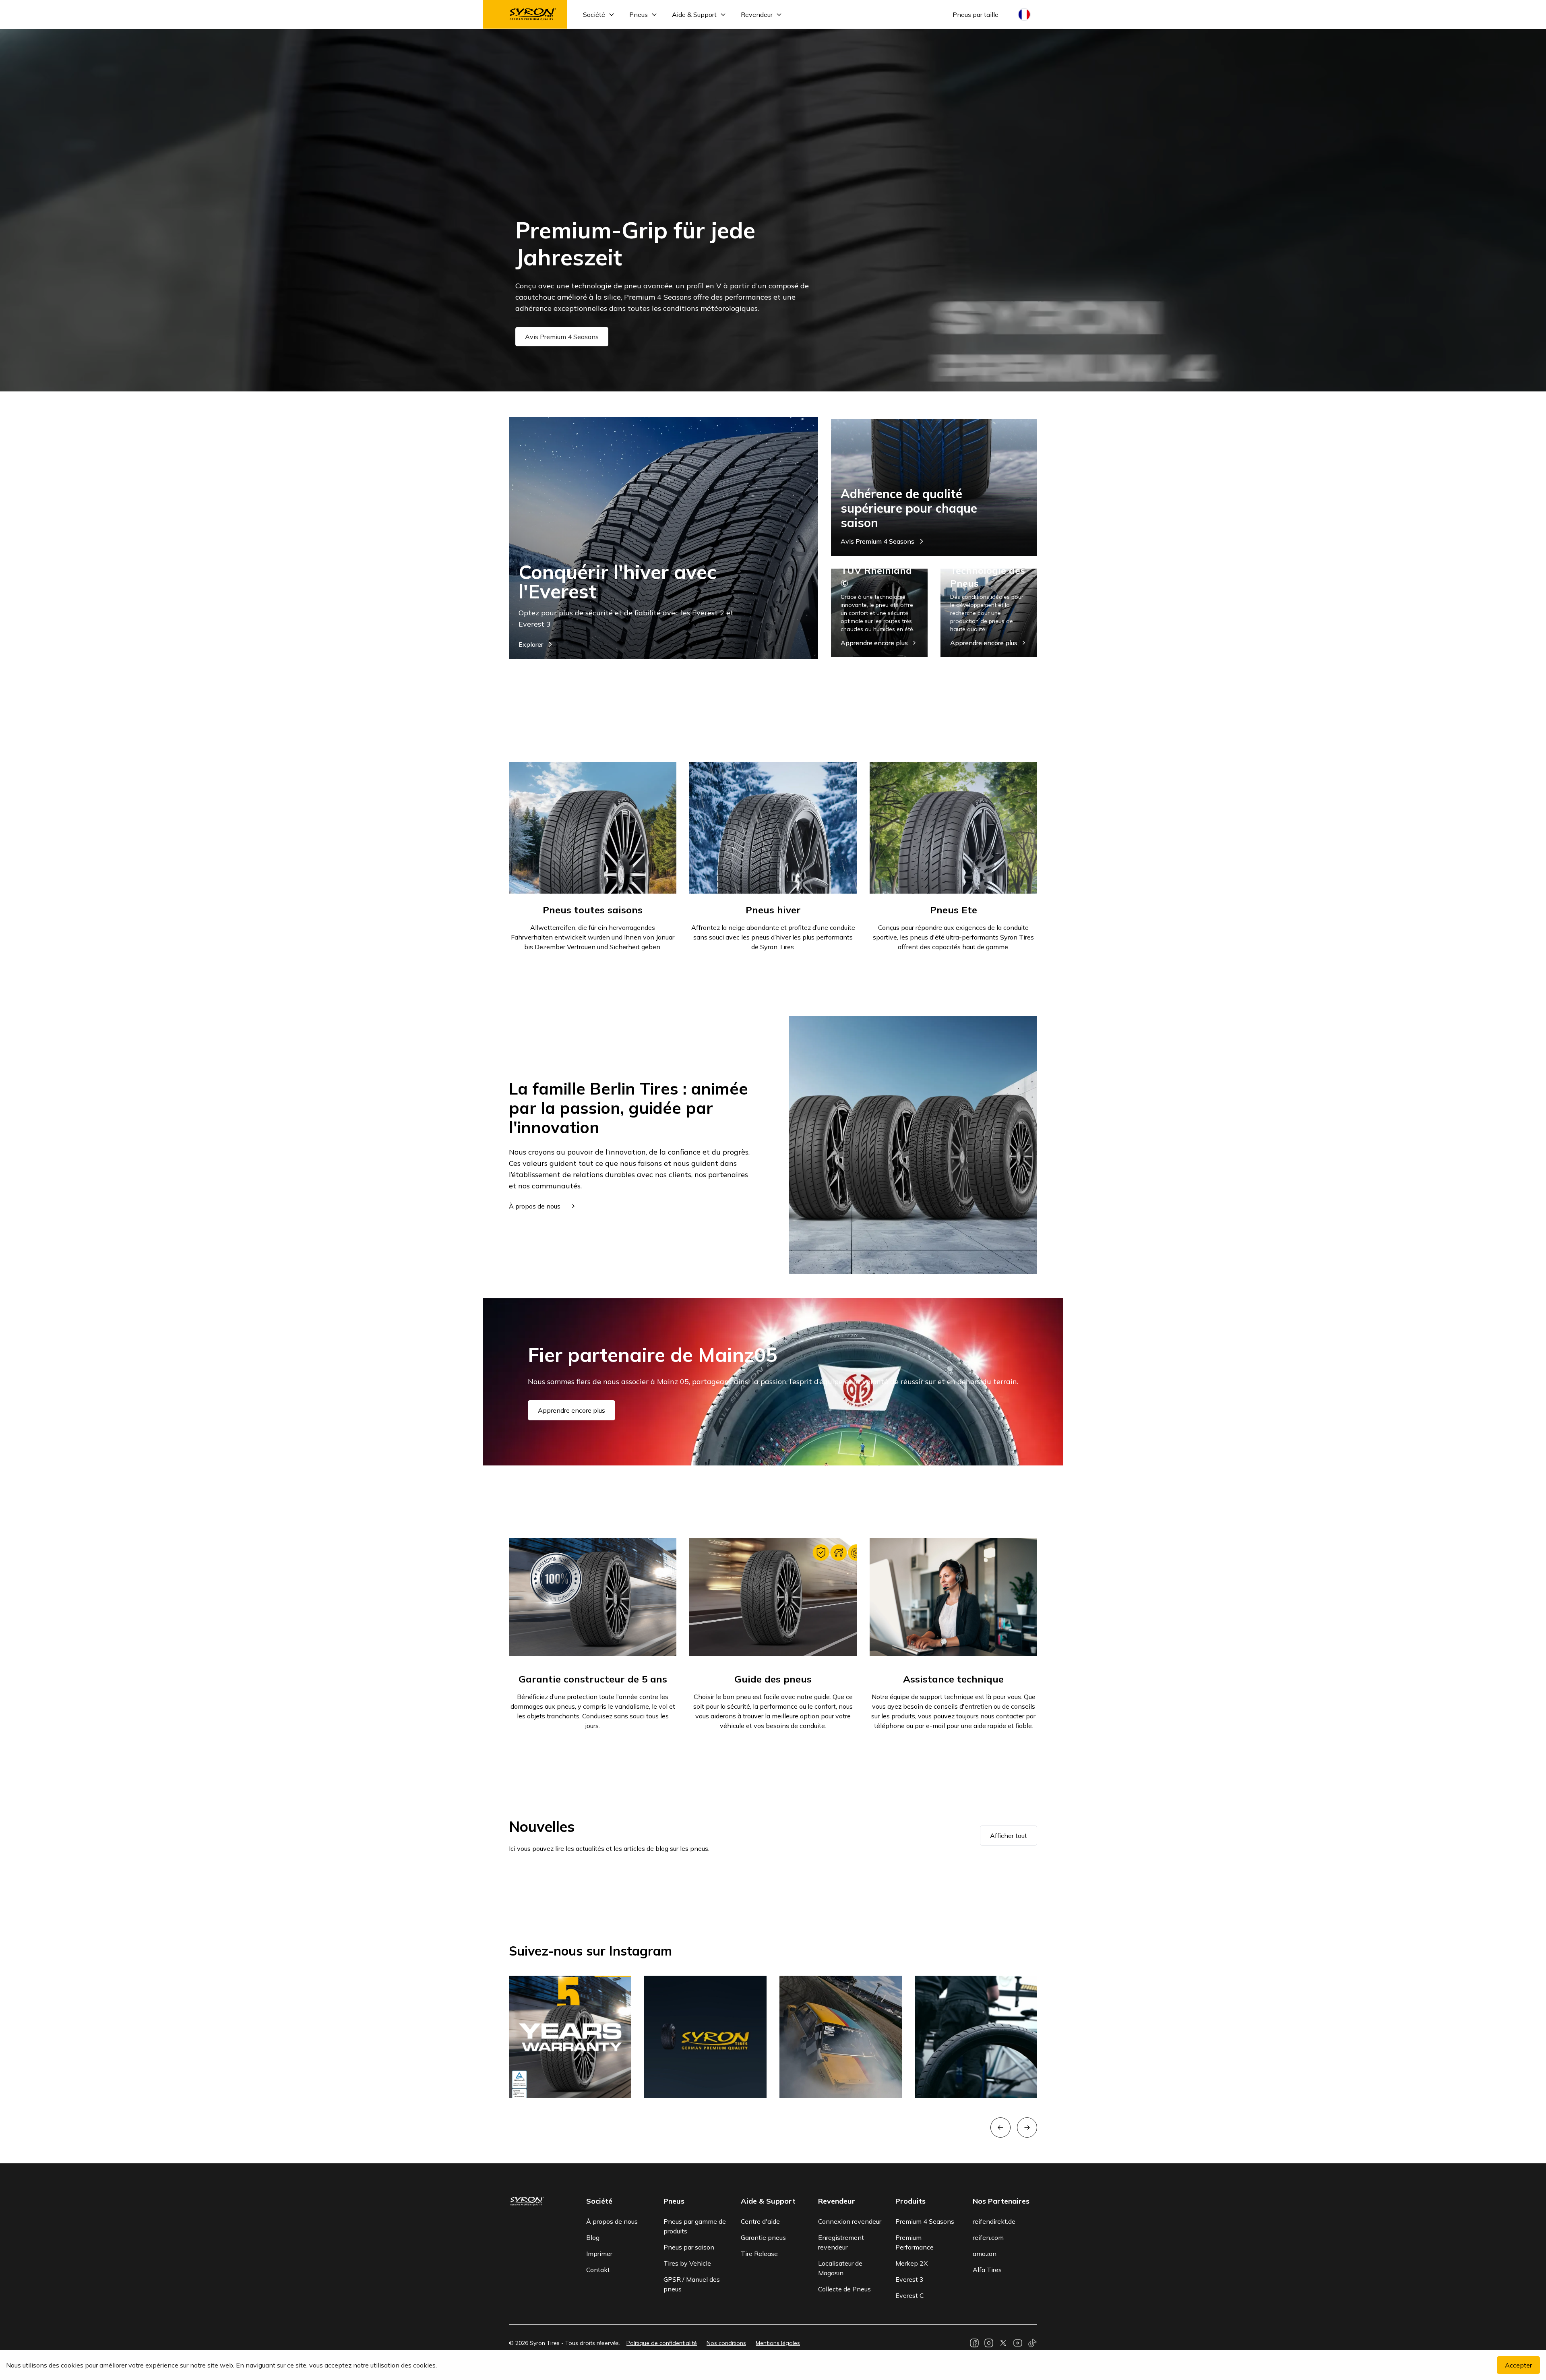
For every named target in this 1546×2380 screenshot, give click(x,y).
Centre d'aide (760, 2221)
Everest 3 (909, 2279)
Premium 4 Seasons (925, 2221)
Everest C (910, 2295)
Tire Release (759, 2254)
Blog (593, 2237)
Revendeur (757, 14)
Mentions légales (778, 2343)
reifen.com (988, 2237)
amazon (985, 2254)
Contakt (598, 2270)
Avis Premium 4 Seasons (562, 337)
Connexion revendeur (850, 2221)
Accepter (1518, 2365)
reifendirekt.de (994, 2221)
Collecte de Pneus (844, 2289)
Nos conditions (726, 2343)
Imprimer (599, 2254)
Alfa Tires (987, 2270)
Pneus (639, 14)
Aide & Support (694, 14)
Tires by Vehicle (687, 2263)
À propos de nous (612, 2221)
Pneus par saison (689, 2247)
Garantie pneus (763, 2237)
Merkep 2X (911, 2263)
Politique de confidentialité (662, 2343)
